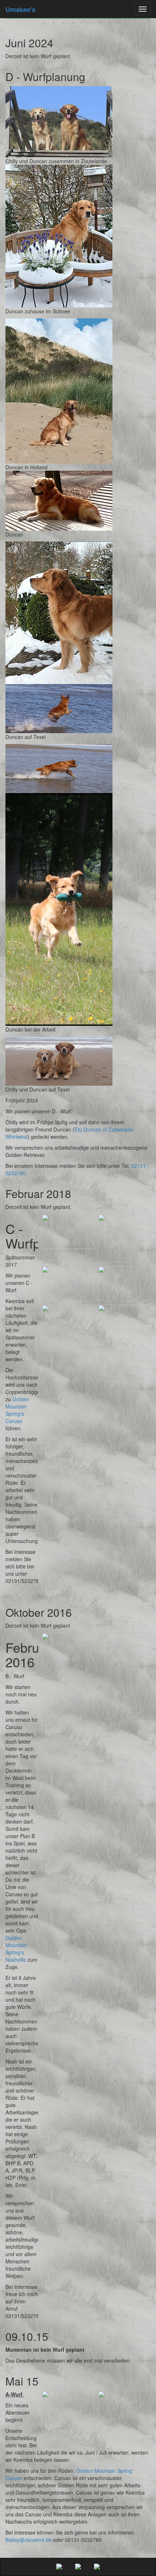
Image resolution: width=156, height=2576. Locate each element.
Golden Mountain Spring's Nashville (16, 1949)
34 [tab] (73, 24)
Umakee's (20, 9)
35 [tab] (83, 24)
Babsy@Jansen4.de (28, 2540)
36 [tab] (92, 24)
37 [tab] (102, 24)
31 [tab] (45, 24)
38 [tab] (111, 24)
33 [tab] (64, 24)
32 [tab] (54, 24)
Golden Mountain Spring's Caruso (17, 1410)
